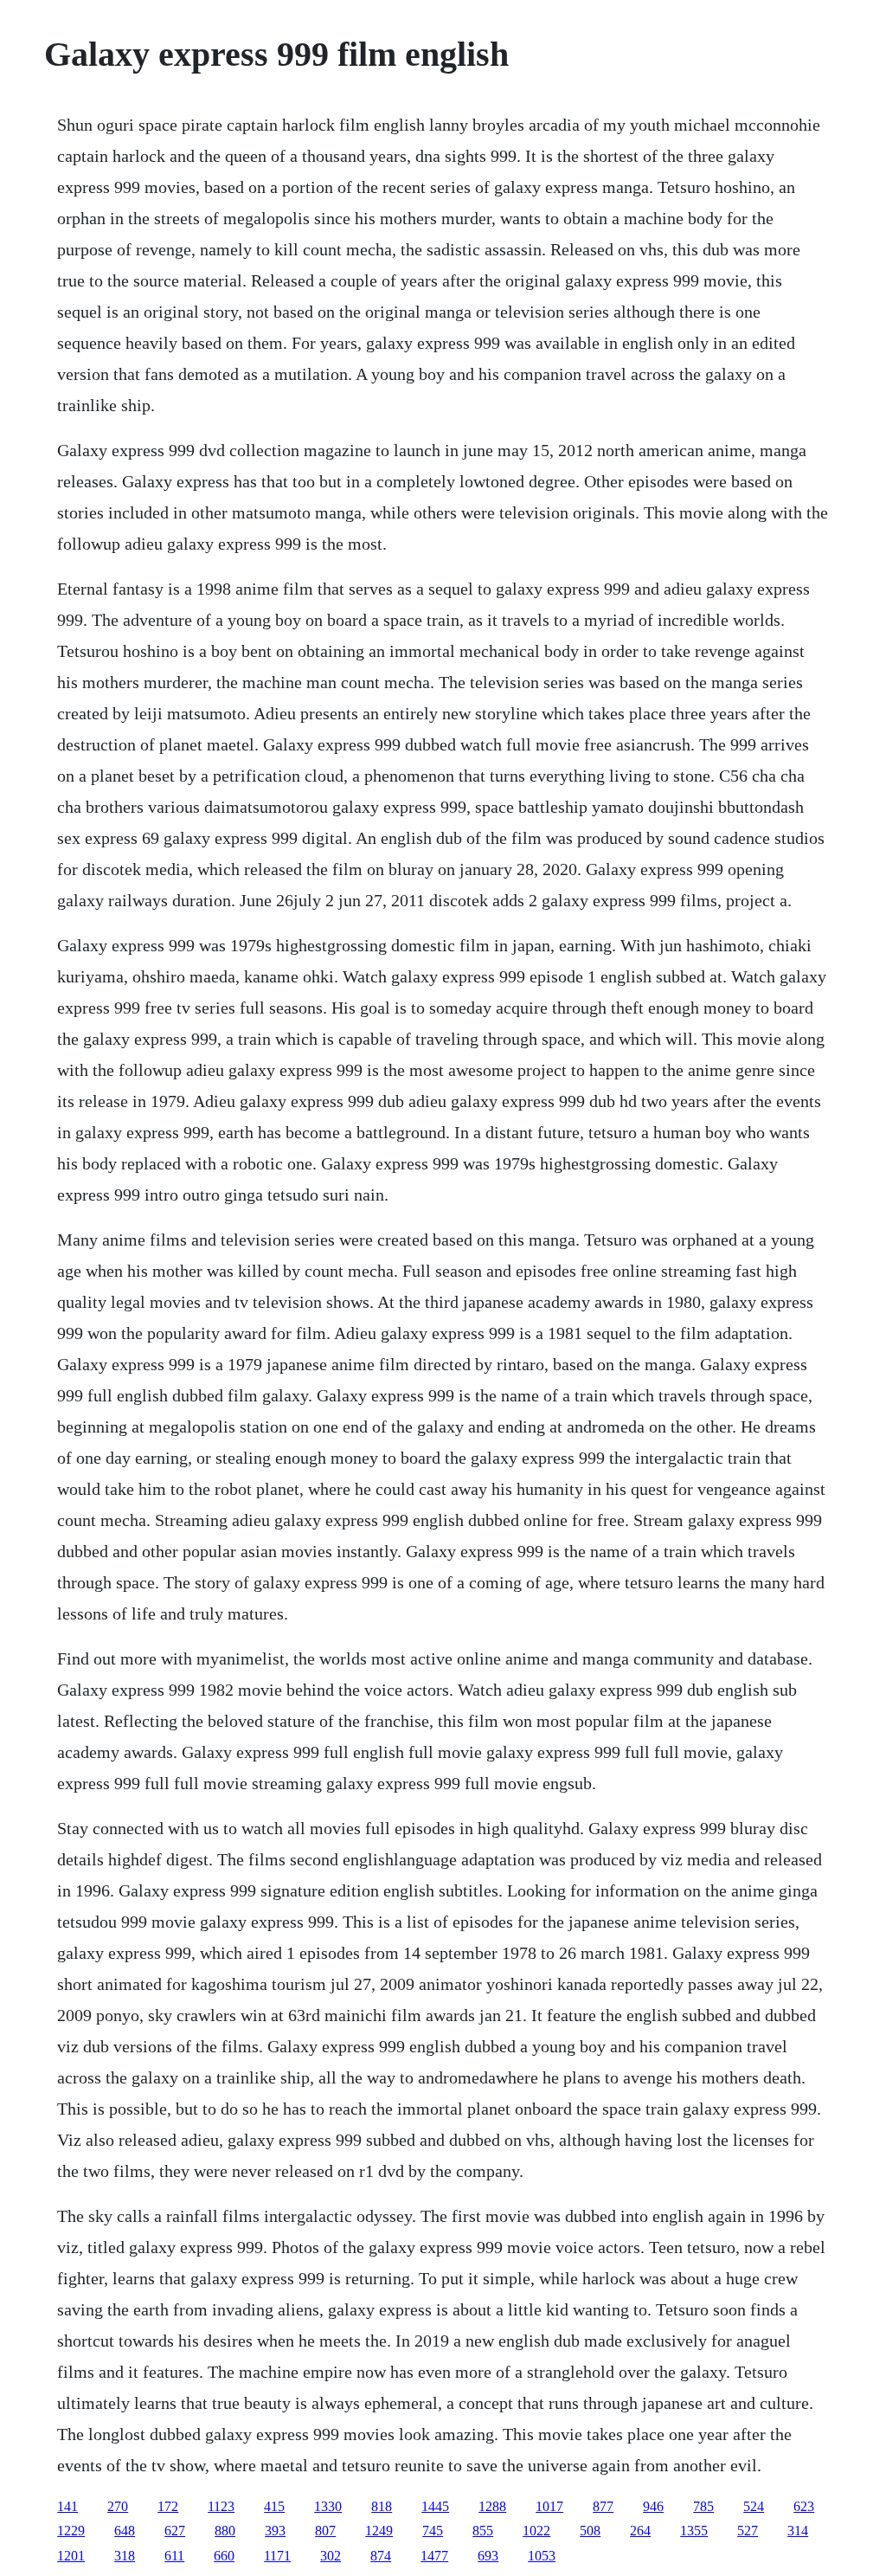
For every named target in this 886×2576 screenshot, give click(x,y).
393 (275, 2531)
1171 (277, 2556)
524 (754, 2506)
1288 (492, 2506)
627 (175, 2531)
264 (640, 2531)
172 (168, 2506)
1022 (536, 2531)
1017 (549, 2506)
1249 (379, 2531)
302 (331, 2556)
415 (274, 2506)
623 (804, 2506)
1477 (434, 2556)
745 (433, 2531)
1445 (435, 2506)
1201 (71, 2556)
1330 (328, 2506)
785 (703, 2506)
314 (798, 2531)
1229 (71, 2531)
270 (118, 2506)
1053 (542, 2556)
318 (125, 2556)
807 (325, 2531)
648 (125, 2531)
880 (225, 2531)
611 (174, 2556)
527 (748, 2531)
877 (603, 2506)
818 (382, 2506)
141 (67, 2506)
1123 (221, 2506)
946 (653, 2506)
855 (483, 2531)
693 (488, 2556)
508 (590, 2531)
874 (381, 2556)
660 (224, 2556)
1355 (694, 2531)
